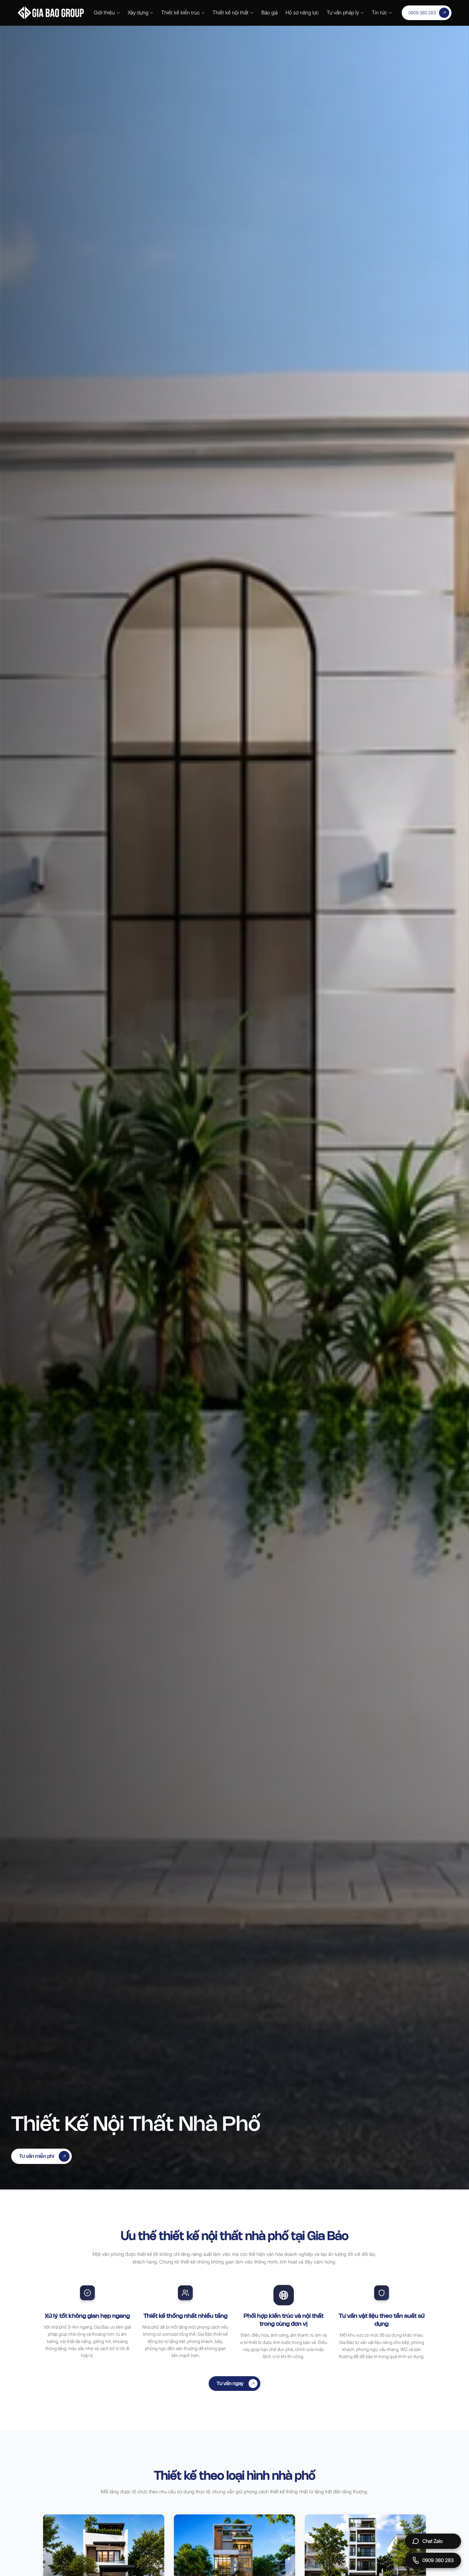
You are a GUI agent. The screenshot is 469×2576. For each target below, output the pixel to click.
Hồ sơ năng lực (302, 12)
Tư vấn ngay (230, 2383)
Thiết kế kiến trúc (180, 12)
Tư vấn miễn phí (37, 2156)
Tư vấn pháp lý (343, 12)
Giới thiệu (104, 12)
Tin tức (379, 12)
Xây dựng (138, 12)
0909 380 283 (422, 13)
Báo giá (269, 12)
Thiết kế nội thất (231, 12)
